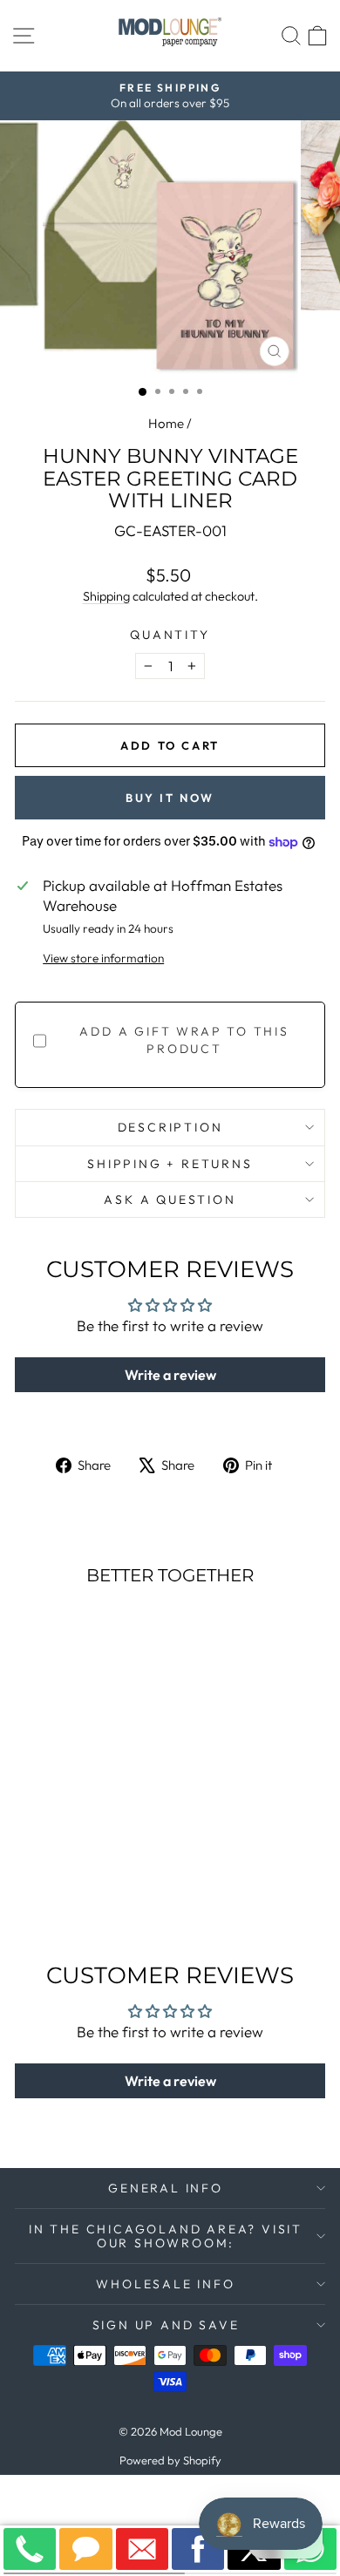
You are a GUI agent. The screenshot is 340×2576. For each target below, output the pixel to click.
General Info (166, 2188)
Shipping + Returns (170, 1164)
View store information (103, 958)
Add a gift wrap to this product (184, 1040)
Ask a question (170, 1200)
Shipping (106, 596)
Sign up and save (166, 2325)
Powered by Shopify (170, 2460)
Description (170, 1127)
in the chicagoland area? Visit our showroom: (166, 2236)
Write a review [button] (170, 1375)
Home (166, 423)
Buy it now (170, 798)
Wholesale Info (165, 2284)
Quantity (170, 635)
